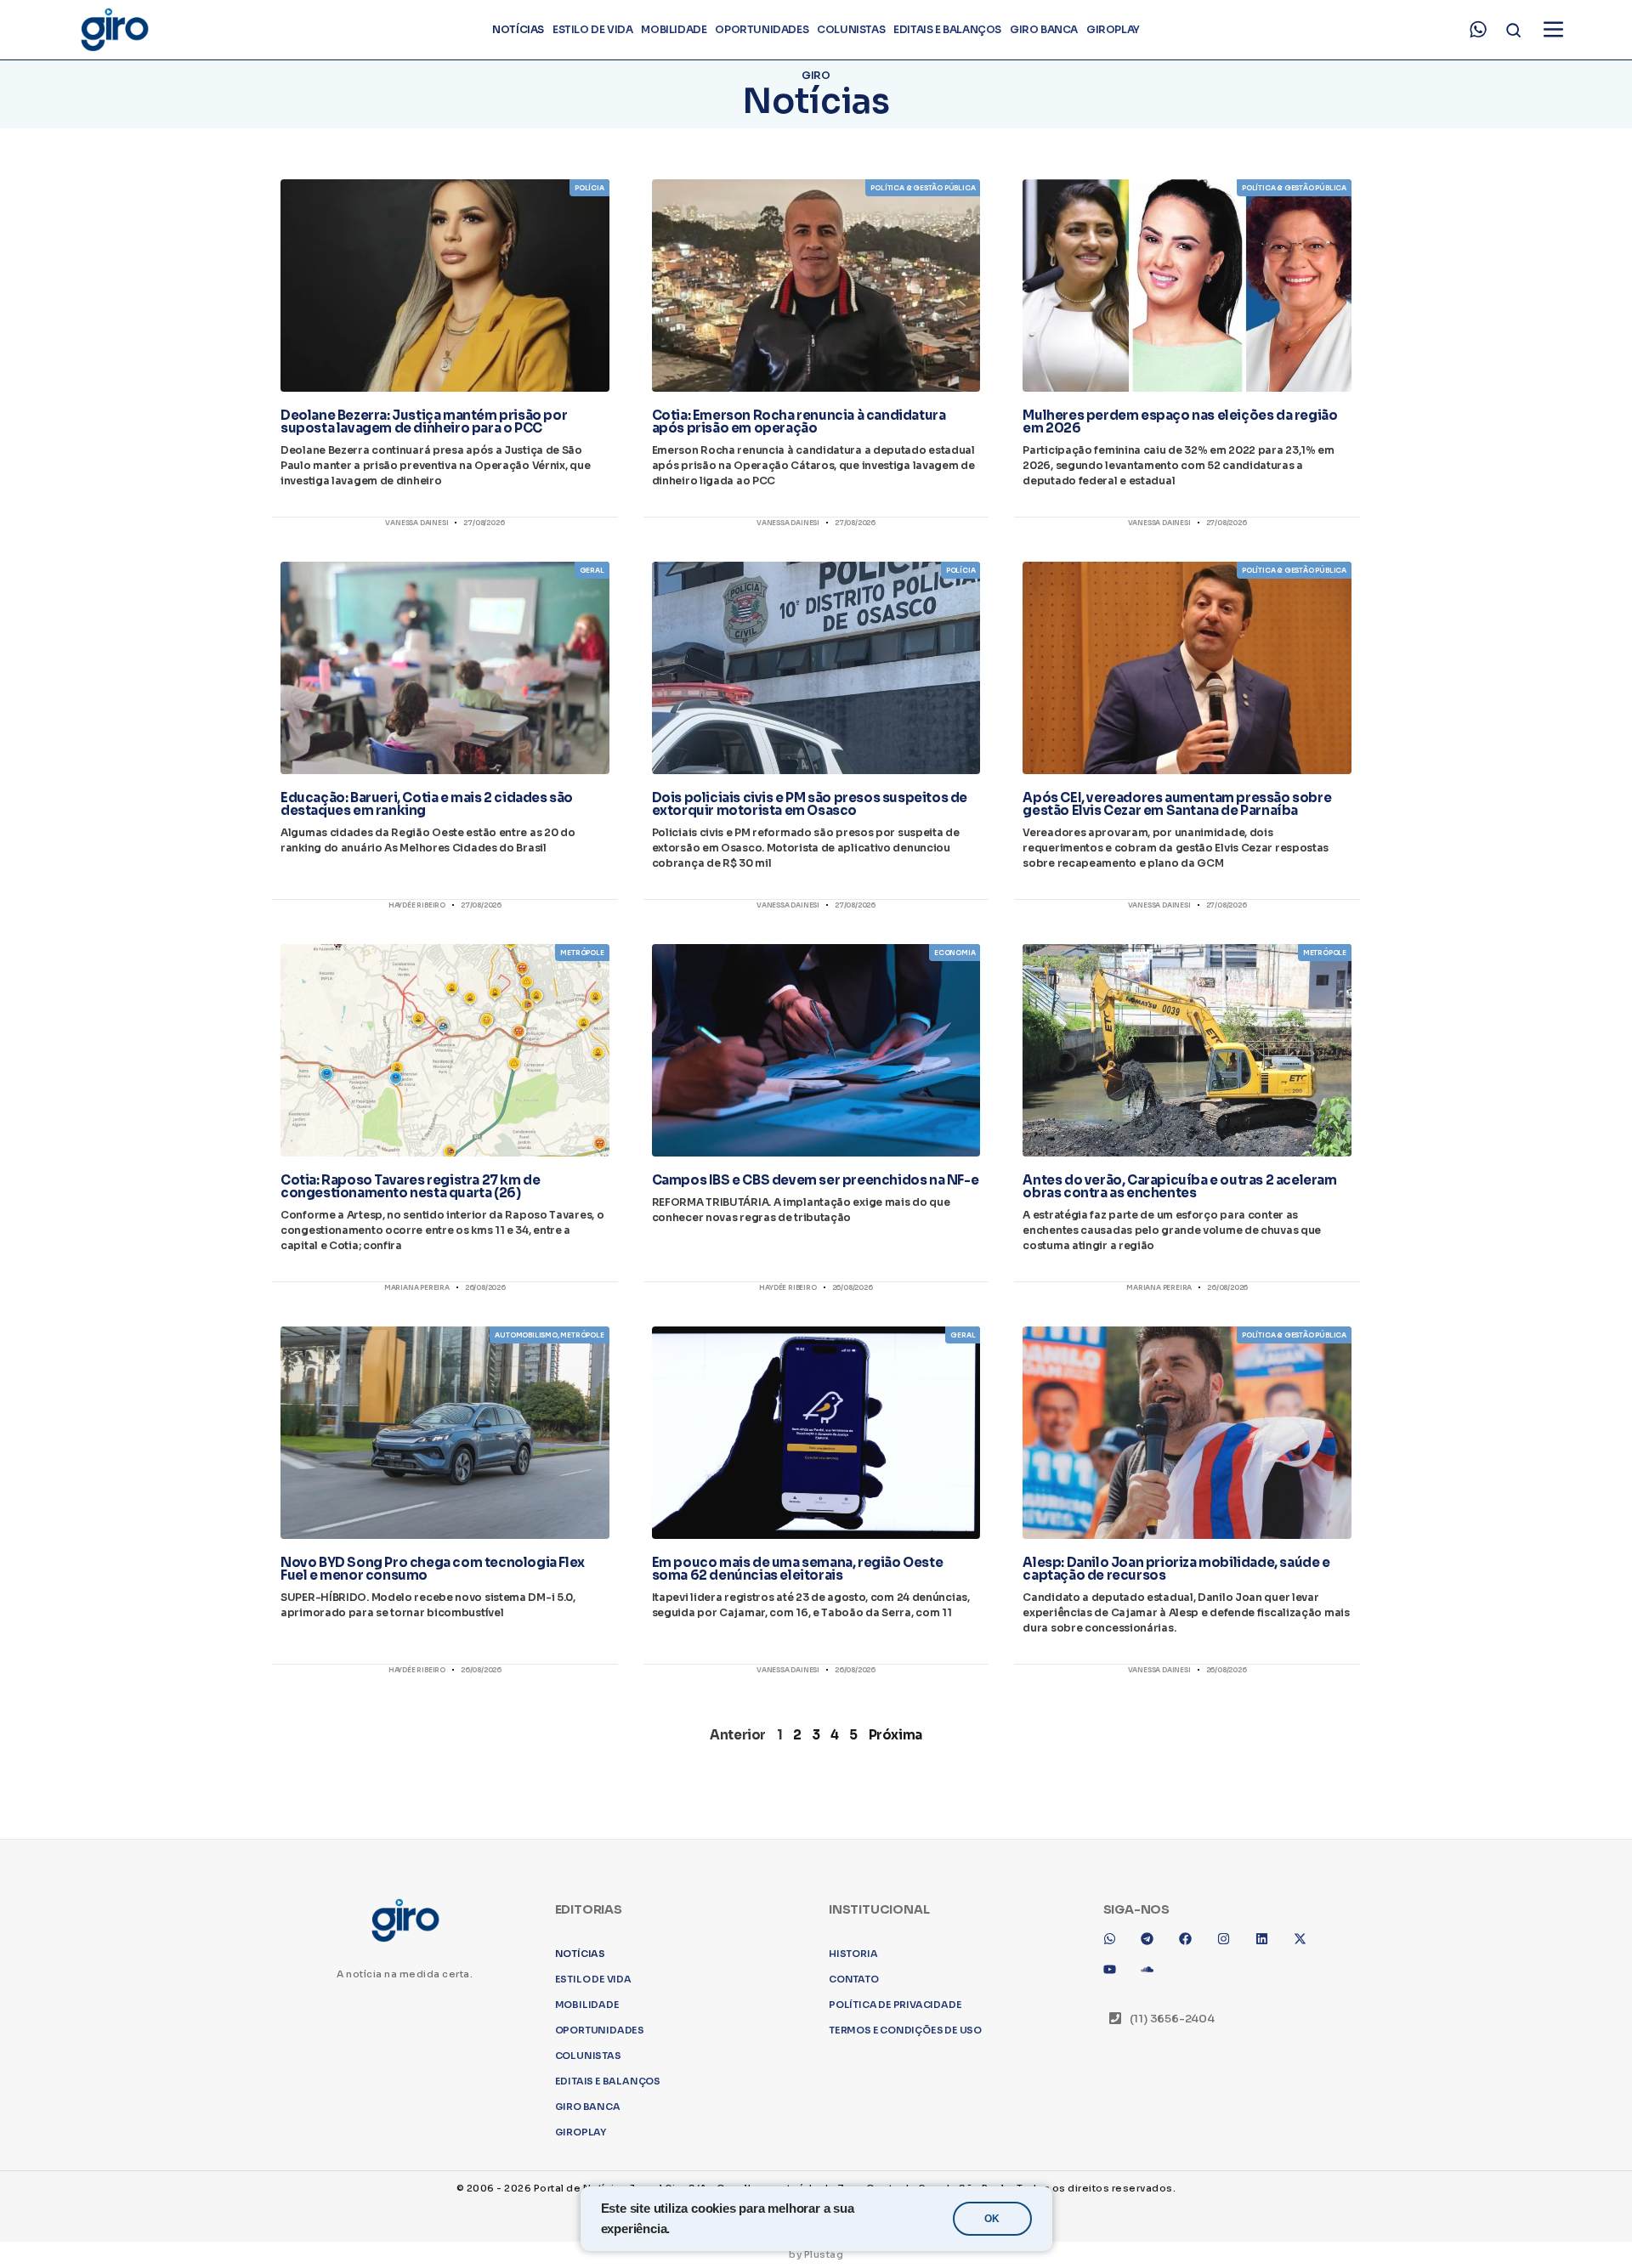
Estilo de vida (592, 29)
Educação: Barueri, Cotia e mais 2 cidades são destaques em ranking (427, 804)
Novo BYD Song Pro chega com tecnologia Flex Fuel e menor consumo (433, 1569)
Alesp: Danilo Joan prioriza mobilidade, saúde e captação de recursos (1176, 1569)
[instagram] (1230, 2183)
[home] (114, 30)
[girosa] (1306, 2183)
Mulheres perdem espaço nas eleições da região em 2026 (1180, 421)
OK (992, 2219)
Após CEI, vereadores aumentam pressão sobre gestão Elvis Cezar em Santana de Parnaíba (1177, 804)
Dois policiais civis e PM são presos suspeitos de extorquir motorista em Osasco (810, 804)
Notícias (518, 29)
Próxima (895, 1735)
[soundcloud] (1153, 2214)
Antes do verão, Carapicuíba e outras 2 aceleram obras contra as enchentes (1179, 1186)
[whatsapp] (1478, 30)
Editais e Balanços (947, 29)
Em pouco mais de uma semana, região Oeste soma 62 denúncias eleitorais (798, 1569)
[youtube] (1116, 2214)
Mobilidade (674, 29)
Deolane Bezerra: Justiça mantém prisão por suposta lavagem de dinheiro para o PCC (424, 421)
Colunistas (851, 29)
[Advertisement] (816, 1932)
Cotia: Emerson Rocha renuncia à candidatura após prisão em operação (799, 421)
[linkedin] (1268, 2183)
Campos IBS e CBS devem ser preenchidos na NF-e (816, 1180)
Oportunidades (762, 29)
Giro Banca (1044, 29)
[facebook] (1192, 2183)
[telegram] (1153, 2183)
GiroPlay (1113, 29)
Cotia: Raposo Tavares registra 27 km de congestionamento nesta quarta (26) (410, 1186)
